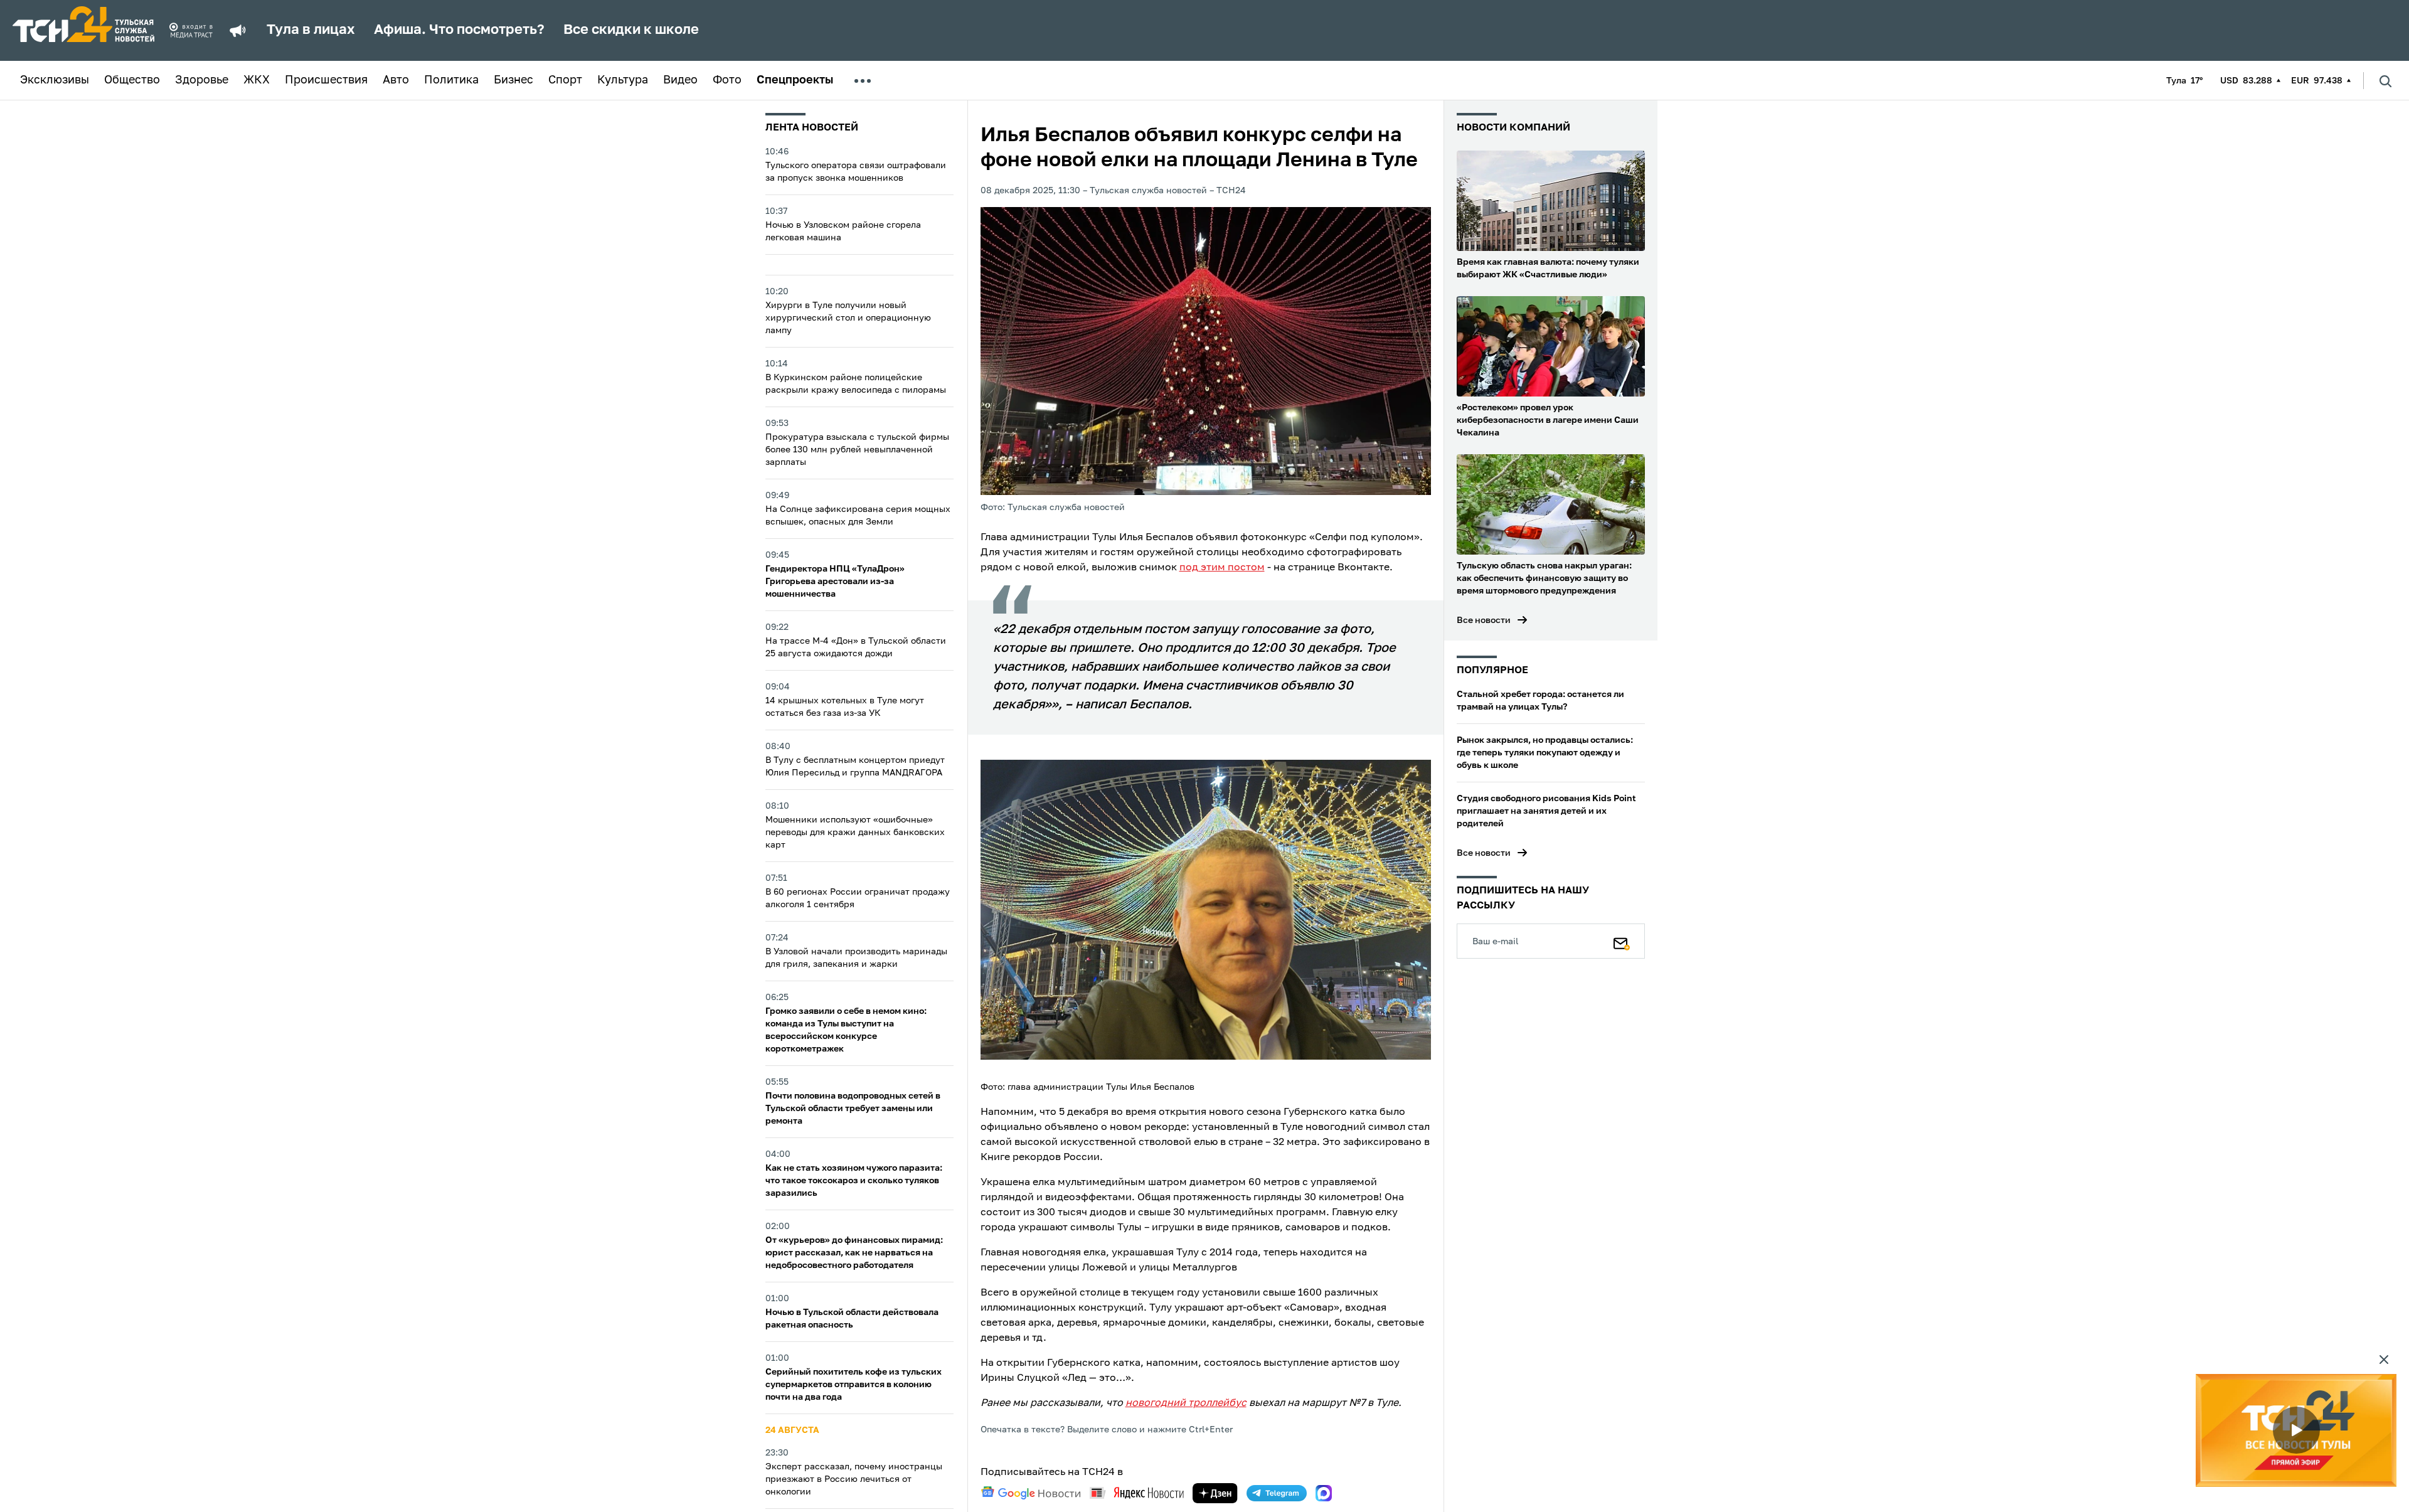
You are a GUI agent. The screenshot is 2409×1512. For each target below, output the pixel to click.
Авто (396, 80)
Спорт (565, 80)
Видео (680, 80)
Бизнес (513, 80)
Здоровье (202, 80)
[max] (1324, 1493)
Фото (727, 80)
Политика (451, 80)
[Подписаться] (1622, 941)
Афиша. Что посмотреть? (459, 30)
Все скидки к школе (631, 30)
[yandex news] (1137, 1493)
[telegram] (1277, 1493)
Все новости (1484, 620)
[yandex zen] (1215, 1493)
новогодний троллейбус (1186, 1403)
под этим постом (1222, 568)
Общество (132, 80)
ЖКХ (257, 80)
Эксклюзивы (55, 80)
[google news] (1031, 1493)
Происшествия (326, 80)
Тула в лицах (311, 30)
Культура (623, 80)
